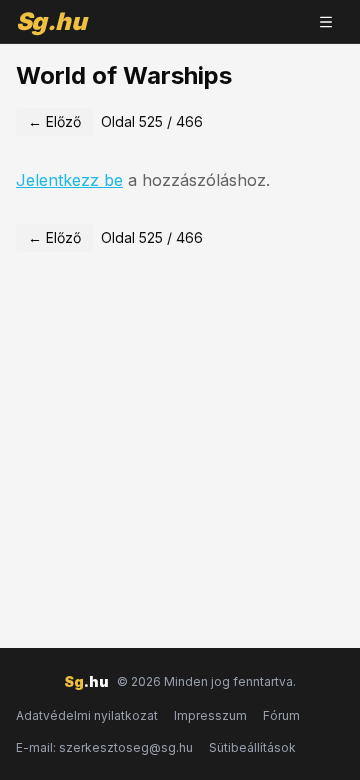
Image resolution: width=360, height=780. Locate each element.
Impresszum (210, 715)
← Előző (54, 121)
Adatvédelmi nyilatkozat (87, 715)
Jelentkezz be (69, 180)
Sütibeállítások (252, 747)
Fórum (281, 715)
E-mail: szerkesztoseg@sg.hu (104, 747)
